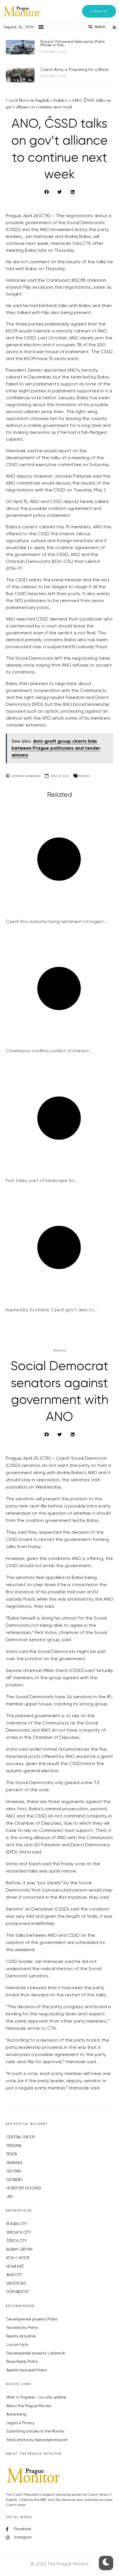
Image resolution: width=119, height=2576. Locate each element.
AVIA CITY (14, 2275)
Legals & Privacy (21, 2423)
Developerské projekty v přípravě (36, 2353)
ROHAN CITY (17, 2224)
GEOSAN (14, 2171)
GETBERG (14, 2180)
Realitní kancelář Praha (27, 2370)
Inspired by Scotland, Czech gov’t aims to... (51, 1310)
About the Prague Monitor (29, 2406)
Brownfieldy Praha (22, 2362)
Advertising (16, 2415)
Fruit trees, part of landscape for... (42, 1181)
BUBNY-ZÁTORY (19, 2250)
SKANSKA (14, 2163)
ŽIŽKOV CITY (17, 2241)
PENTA (12, 2154)
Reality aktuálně (21, 2336)
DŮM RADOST (18, 2292)
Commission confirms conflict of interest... (49, 1051)
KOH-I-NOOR (18, 2258)
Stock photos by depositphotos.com (37, 2440)
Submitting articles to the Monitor (35, 2432)
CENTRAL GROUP (21, 2137)
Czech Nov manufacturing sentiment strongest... (56, 922)
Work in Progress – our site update (36, 2398)
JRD (10, 2197)
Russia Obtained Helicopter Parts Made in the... (73, 43)
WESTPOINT (16, 2284)
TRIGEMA (14, 2146)
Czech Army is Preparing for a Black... (76, 70)
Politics (84, 776)
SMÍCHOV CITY (19, 2233)
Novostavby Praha (22, 2328)
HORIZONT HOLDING (24, 2188)
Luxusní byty (17, 2345)
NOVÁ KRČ (15, 2267)
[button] (99, 11)
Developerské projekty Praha (32, 2319)
